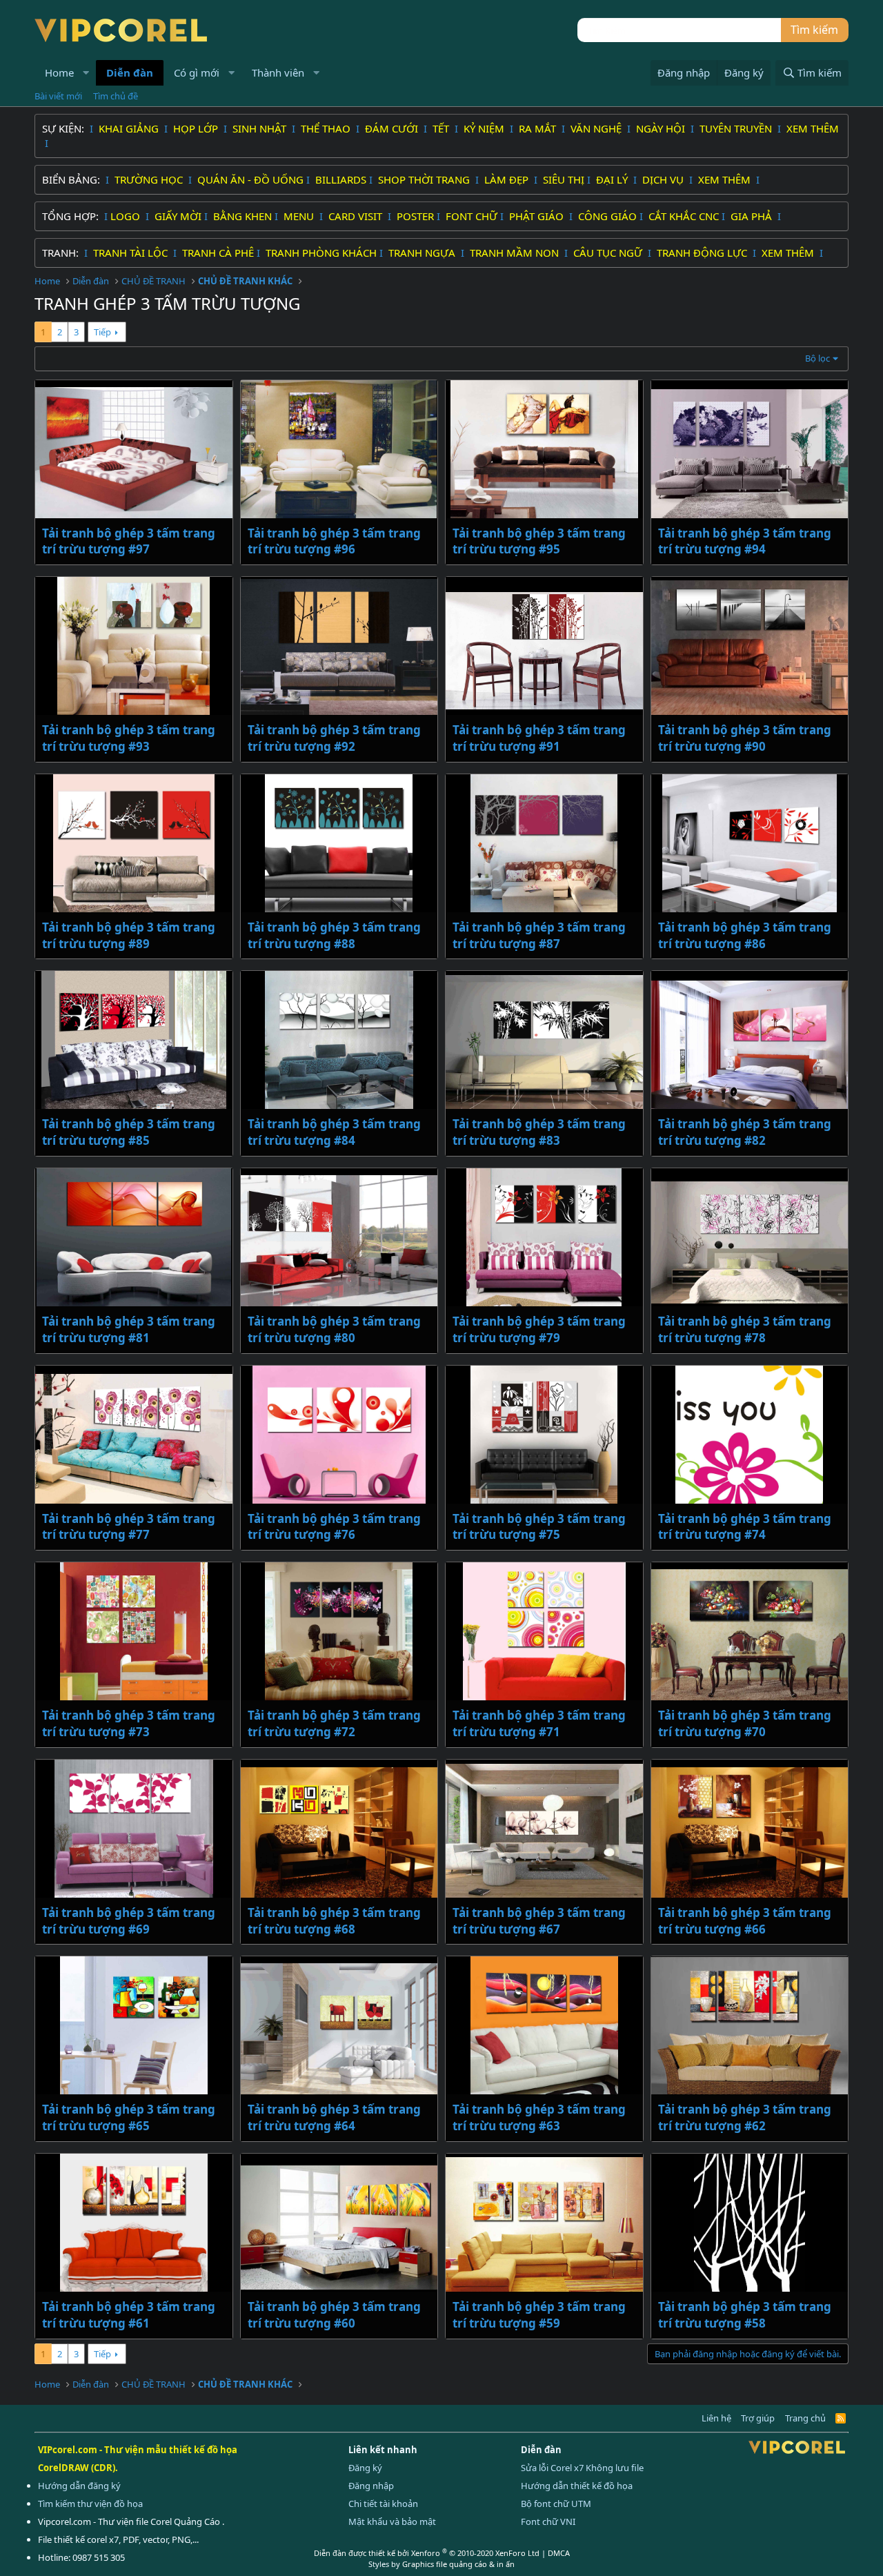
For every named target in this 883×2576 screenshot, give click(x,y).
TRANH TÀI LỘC (132, 253)
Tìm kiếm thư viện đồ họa (90, 2504)
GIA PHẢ (753, 216)
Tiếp (102, 332)
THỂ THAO (327, 128)
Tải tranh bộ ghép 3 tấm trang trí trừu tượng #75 (539, 1527)
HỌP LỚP (197, 128)
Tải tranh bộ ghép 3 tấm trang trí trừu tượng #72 (334, 1723)
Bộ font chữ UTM (556, 2504)
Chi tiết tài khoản (383, 2504)
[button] (86, 73)
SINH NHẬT (261, 128)
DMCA (559, 2553)
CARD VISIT (357, 216)
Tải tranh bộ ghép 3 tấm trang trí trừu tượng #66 (745, 1921)
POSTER (415, 216)
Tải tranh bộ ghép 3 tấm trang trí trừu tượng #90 (745, 738)
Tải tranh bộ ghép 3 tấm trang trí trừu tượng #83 (539, 1132)
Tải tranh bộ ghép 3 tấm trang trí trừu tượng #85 (129, 1132)
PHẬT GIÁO (538, 216)
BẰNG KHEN (242, 216)
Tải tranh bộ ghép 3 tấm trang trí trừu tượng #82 (745, 1132)
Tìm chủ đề (116, 96)
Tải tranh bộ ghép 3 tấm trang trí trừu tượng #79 (539, 1329)
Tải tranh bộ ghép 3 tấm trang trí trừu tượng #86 (745, 935)
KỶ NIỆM (485, 128)
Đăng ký (365, 2468)
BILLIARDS (341, 179)
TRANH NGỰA (423, 253)
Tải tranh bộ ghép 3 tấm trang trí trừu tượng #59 (539, 2315)
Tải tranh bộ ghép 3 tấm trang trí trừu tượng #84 (334, 1132)
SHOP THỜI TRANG (425, 179)
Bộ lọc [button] (817, 358)
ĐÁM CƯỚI (393, 128)
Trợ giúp (758, 2418)
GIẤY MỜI (178, 216)
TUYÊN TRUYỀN (737, 128)
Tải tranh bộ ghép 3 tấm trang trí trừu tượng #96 (334, 541)
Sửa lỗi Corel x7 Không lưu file (582, 2468)
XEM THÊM (813, 128)
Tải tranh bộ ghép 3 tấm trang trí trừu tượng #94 (745, 541)
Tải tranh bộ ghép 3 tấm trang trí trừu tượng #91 (539, 738)
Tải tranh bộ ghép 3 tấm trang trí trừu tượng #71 (539, 1723)
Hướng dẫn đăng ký (79, 2486)
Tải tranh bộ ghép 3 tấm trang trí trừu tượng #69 (129, 1921)
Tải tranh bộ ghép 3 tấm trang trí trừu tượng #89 (129, 935)
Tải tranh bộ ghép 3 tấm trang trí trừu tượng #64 (334, 2117)
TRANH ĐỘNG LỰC (702, 253)
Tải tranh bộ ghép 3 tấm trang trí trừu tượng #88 (334, 935)
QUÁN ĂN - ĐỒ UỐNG (250, 179)
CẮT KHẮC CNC (684, 216)
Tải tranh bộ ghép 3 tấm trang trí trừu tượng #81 (129, 1329)
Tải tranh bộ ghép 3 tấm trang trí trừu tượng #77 (129, 1527)
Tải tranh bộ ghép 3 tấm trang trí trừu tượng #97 (129, 541)
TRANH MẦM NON (516, 253)
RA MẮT (539, 128)
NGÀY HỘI (662, 128)
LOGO (127, 216)
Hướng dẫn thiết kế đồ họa (577, 2486)
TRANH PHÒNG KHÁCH (321, 253)
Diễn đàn (130, 72)
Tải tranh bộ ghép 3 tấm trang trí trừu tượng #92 (334, 738)
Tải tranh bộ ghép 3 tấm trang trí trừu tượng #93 (129, 738)
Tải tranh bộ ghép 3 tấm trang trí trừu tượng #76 (334, 1527)
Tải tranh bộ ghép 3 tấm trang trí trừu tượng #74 (745, 1527)
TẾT (442, 128)
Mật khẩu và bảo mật (392, 2521)
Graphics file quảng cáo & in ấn (458, 2564)
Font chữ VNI (548, 2521)
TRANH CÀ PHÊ (218, 253)
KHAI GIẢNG (130, 128)
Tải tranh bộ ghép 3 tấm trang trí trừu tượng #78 (745, 1329)
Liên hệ (716, 2418)
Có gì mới (197, 72)
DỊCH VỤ (664, 179)
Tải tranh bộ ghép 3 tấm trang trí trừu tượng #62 (745, 2117)
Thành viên (278, 72)
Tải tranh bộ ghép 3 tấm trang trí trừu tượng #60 (334, 2315)
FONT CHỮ (472, 216)
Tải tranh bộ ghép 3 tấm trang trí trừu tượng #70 (745, 1723)
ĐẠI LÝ (613, 179)
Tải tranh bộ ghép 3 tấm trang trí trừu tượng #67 (539, 1921)
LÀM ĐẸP (508, 179)
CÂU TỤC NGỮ (609, 253)
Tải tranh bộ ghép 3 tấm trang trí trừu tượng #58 (745, 2315)
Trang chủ (805, 2418)
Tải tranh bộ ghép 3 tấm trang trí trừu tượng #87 (539, 935)
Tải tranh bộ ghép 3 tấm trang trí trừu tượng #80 (334, 1329)
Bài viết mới (58, 96)
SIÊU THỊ (564, 179)
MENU (300, 216)
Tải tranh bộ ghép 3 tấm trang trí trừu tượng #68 (334, 1921)
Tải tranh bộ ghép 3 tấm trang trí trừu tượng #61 (129, 2315)
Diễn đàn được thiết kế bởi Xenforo (427, 2553)
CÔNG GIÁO (607, 216)
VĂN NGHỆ (597, 128)
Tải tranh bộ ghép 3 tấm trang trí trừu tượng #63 (539, 2117)
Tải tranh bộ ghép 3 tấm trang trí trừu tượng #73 (129, 1723)
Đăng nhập (371, 2486)
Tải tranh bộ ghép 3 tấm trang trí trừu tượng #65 (129, 2117)
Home (59, 72)
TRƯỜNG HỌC (150, 179)
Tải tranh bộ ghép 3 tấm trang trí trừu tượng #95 (539, 541)
